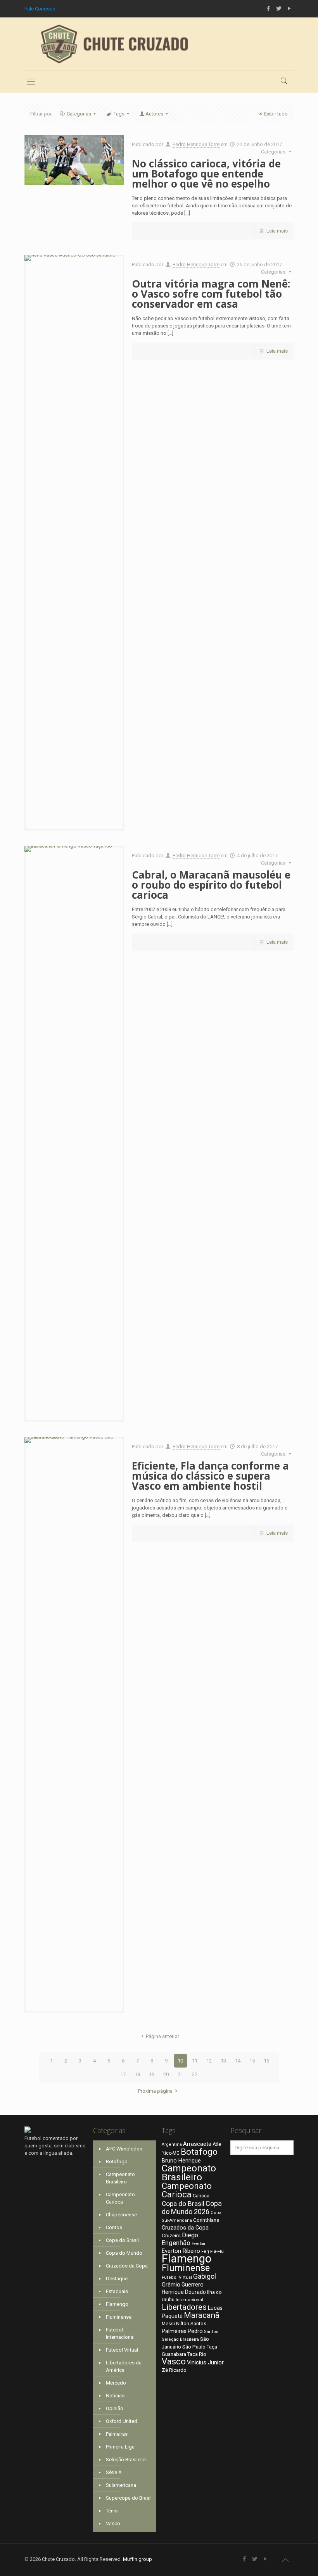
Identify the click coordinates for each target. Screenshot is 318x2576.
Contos (114, 2227)
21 (180, 2074)
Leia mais (277, 231)
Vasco (113, 2523)
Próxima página (155, 2091)
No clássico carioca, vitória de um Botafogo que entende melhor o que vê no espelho (206, 174)
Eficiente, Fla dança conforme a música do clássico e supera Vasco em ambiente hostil (210, 1476)
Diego (190, 2235)
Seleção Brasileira (126, 2460)
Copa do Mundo (124, 2253)
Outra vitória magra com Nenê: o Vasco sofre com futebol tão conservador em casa (211, 294)
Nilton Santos (191, 2324)
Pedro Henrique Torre (196, 144)
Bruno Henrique (181, 2161)
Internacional (189, 2300)
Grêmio (171, 2285)
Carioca (201, 2196)
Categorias (79, 114)
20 (166, 2074)
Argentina (172, 2144)
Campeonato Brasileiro (120, 2178)
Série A (114, 2472)
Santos (211, 2332)
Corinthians (206, 2220)
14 (238, 2061)
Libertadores (184, 2307)
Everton (198, 2244)
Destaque (117, 2279)
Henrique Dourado (184, 2292)
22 (195, 2074)
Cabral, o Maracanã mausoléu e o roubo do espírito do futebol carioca (211, 885)
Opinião (115, 2408)
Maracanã (202, 2315)
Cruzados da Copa (127, 2266)
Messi (168, 2324)
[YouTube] (289, 9)
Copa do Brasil (122, 2240)
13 (223, 2061)
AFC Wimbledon (124, 2149)
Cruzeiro (171, 2236)
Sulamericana (121, 2485)
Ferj (205, 2251)
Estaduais (117, 2291)
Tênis (112, 2511)
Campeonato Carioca (120, 2198)
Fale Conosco (40, 9)
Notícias (115, 2396)
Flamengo (117, 2304)
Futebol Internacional (120, 2333)
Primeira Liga (120, 2447)
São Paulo (194, 2347)
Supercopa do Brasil (129, 2498)
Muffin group (137, 2559)
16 (266, 2061)
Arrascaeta (197, 2144)
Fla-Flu (217, 2251)
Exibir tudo (276, 114)
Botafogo (117, 2162)
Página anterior (162, 2036)
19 (152, 2074)
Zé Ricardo (174, 2370)
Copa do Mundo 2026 (192, 2207)
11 (195, 2061)
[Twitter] (279, 9)
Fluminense (119, 2317)
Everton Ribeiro (181, 2251)
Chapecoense (121, 2215)
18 (137, 2074)
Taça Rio (197, 2354)
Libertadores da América (124, 2366)
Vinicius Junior (205, 2362)
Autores (154, 114)
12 (209, 2061)
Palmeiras (117, 2434)
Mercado (116, 2383)
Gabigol (205, 2276)
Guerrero (193, 2285)
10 (180, 2061)
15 (252, 2061)
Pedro (195, 2331)
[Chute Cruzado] (114, 44)
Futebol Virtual (122, 2350)
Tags (119, 114)
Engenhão (176, 2243)
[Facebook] (269, 9)
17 (123, 2074)
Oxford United (122, 2421)
